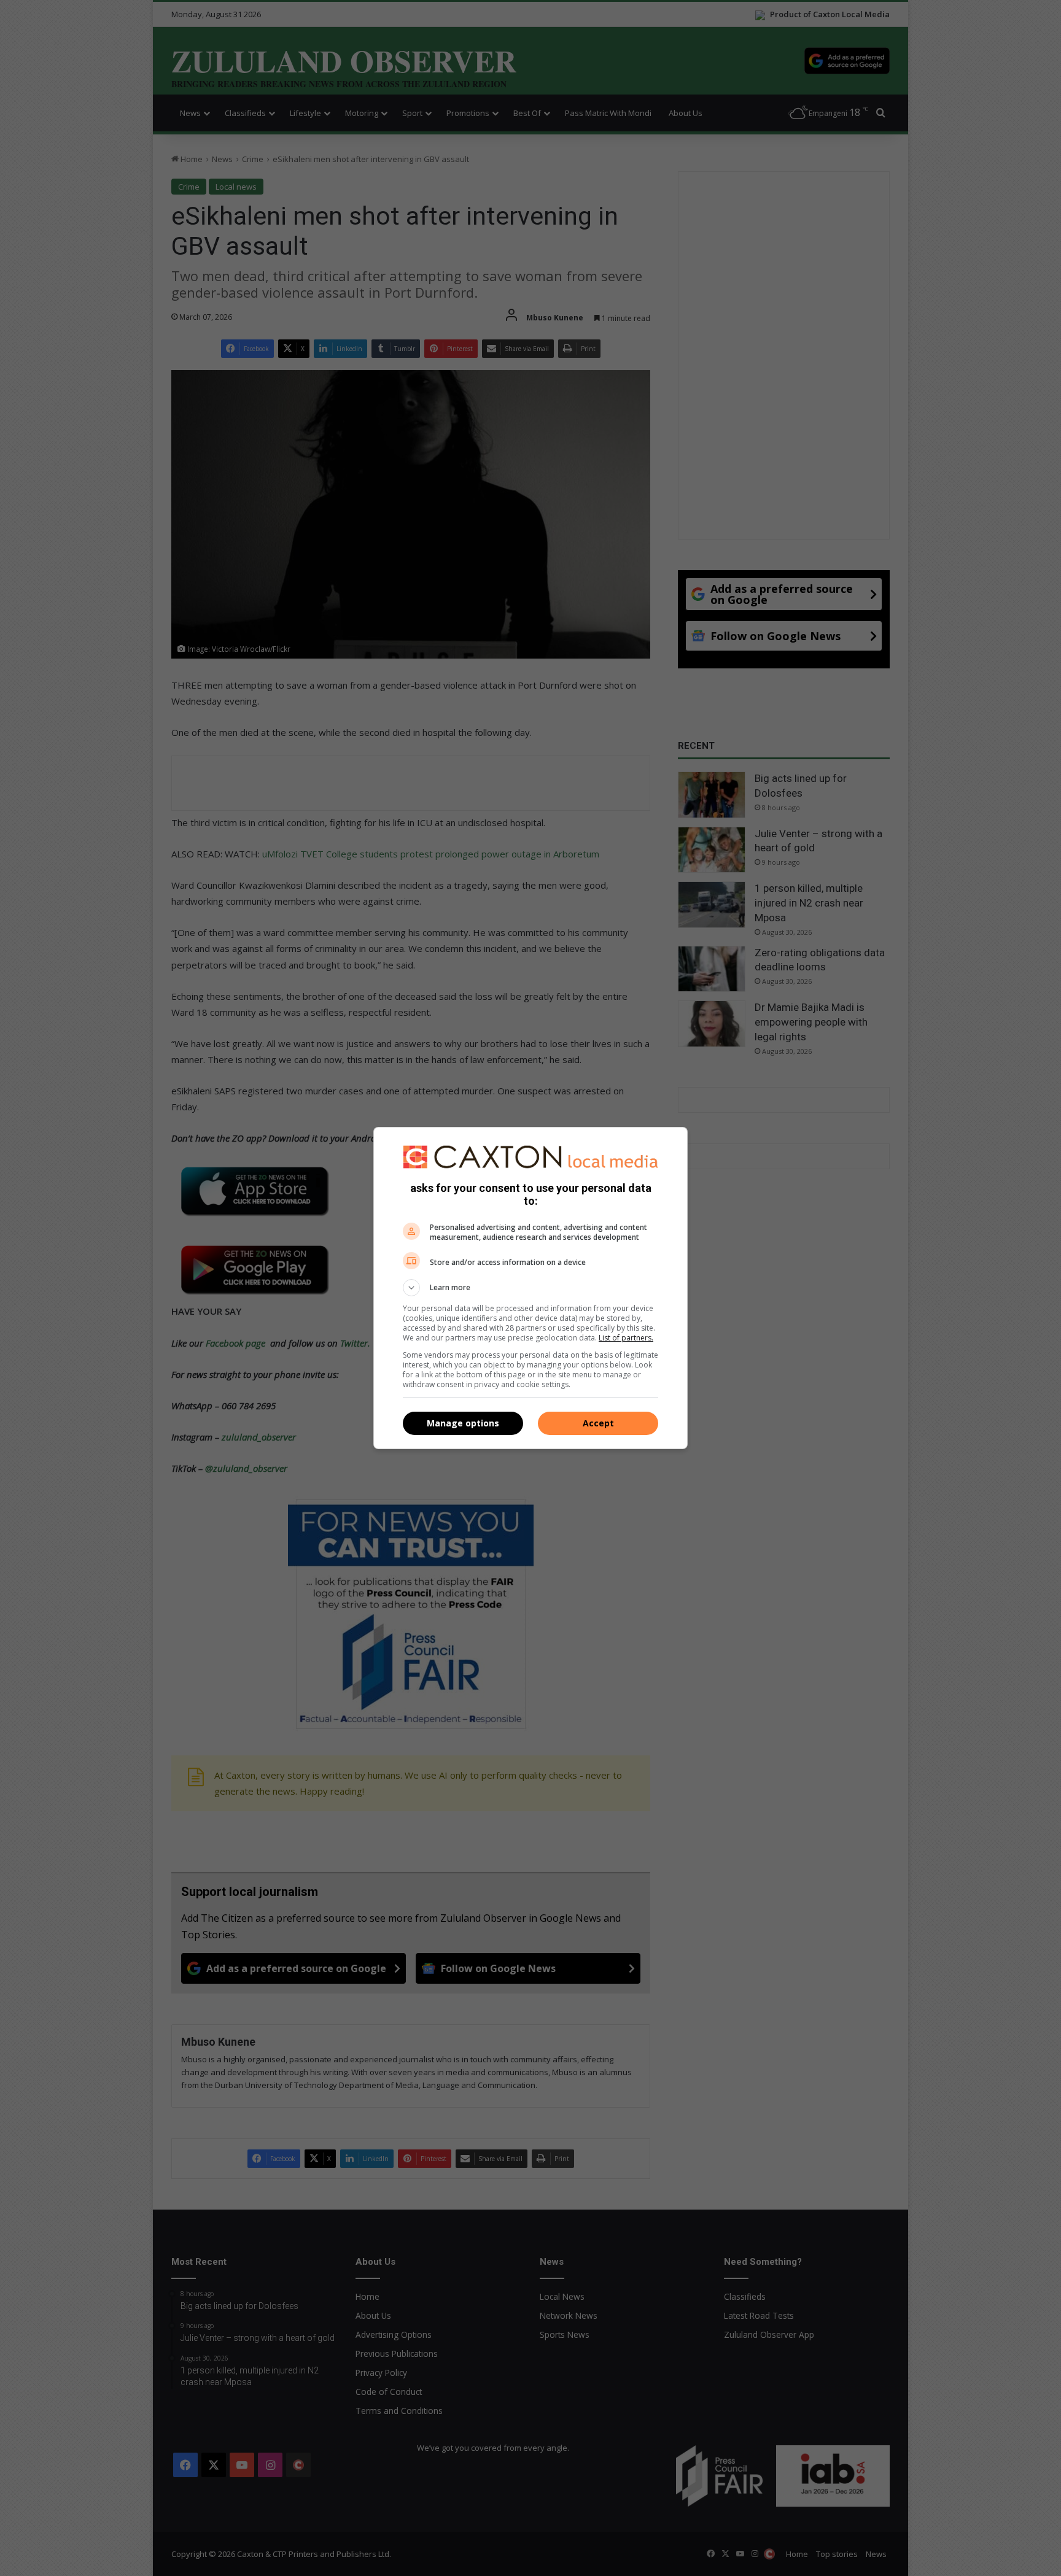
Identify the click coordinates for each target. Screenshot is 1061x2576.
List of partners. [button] (626, 1338)
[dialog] (530, 1288)
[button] (530, 1288)
